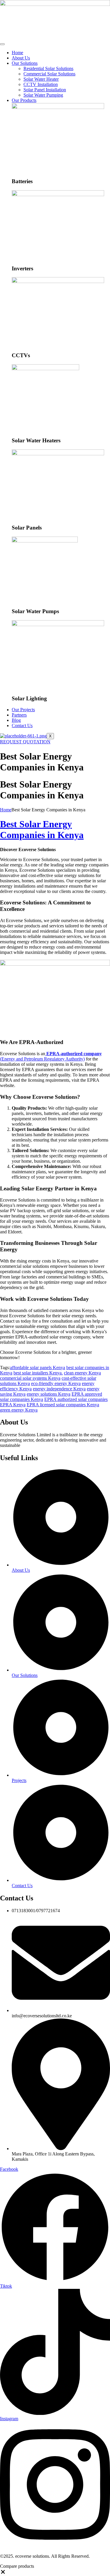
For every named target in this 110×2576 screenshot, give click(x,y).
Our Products (24, 100)
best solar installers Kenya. (38, 1373)
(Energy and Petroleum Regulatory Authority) (51, 1056)
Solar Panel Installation (45, 90)
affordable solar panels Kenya (38, 1368)
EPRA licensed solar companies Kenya (63, 1405)
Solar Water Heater (41, 79)
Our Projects (23, 710)
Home (17, 53)
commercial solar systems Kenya (30, 1378)
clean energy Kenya (82, 1373)
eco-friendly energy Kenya (56, 1383)
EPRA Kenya (13, 1405)
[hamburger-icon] (2, 44)
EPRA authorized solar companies (76, 1399)
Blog (16, 720)
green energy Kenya (19, 1410)
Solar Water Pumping (43, 95)
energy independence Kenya (59, 1389)
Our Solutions (25, 63)
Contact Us (22, 726)
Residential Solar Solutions (48, 68)
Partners (19, 715)
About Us (21, 58)
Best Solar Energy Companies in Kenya (42, 829)
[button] (3, 2573)
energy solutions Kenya (49, 1394)
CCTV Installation (41, 84)
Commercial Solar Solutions (49, 74)
